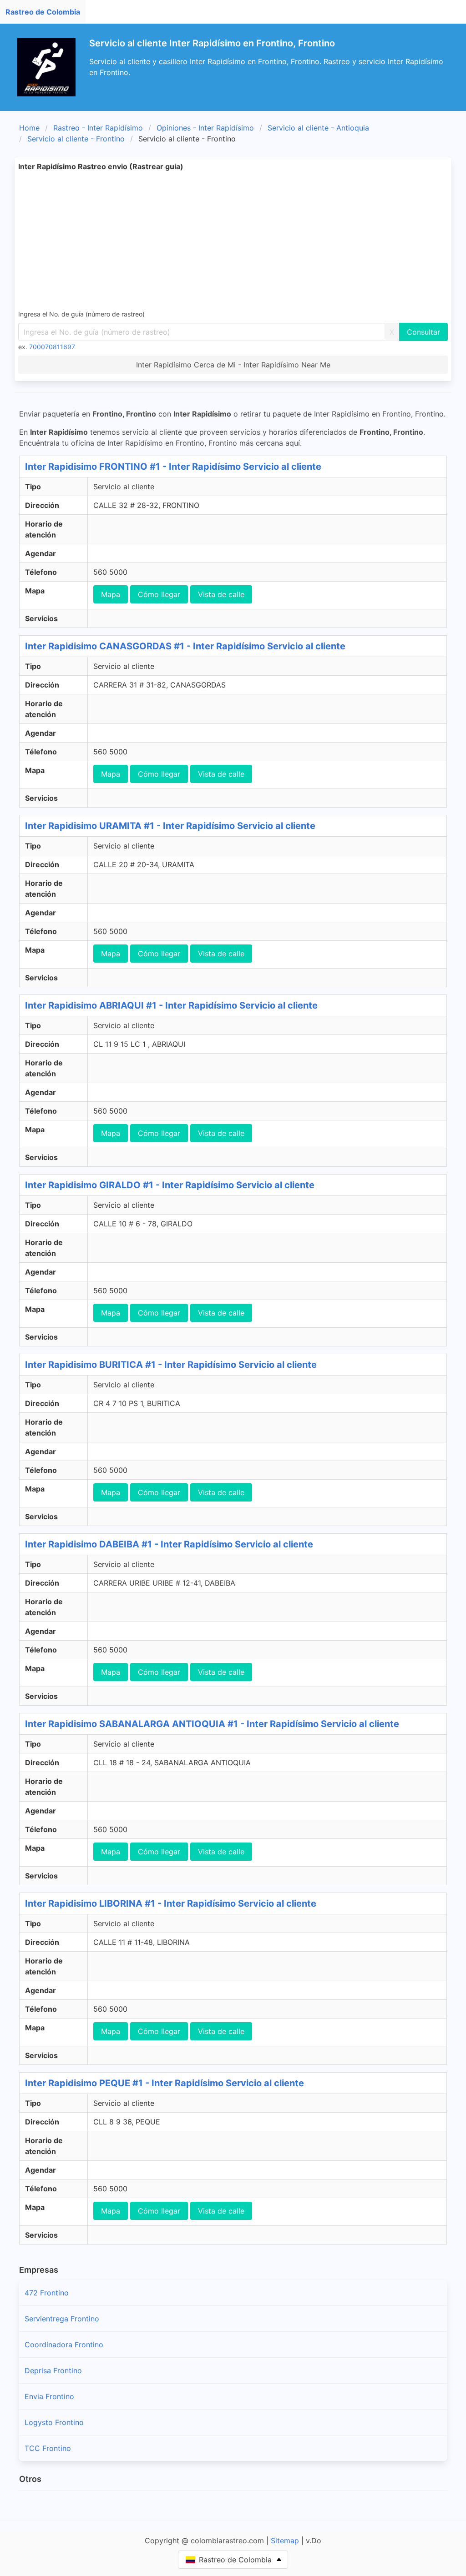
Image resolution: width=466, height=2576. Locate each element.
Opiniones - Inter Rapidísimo (205, 128)
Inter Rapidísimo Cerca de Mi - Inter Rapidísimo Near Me (233, 365)
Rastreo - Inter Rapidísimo (98, 128)
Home (29, 128)
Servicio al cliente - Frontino (76, 139)
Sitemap (285, 2541)
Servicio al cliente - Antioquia (318, 128)
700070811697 (52, 347)
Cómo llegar (159, 594)
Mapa (111, 594)
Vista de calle (221, 594)
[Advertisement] (233, 240)
